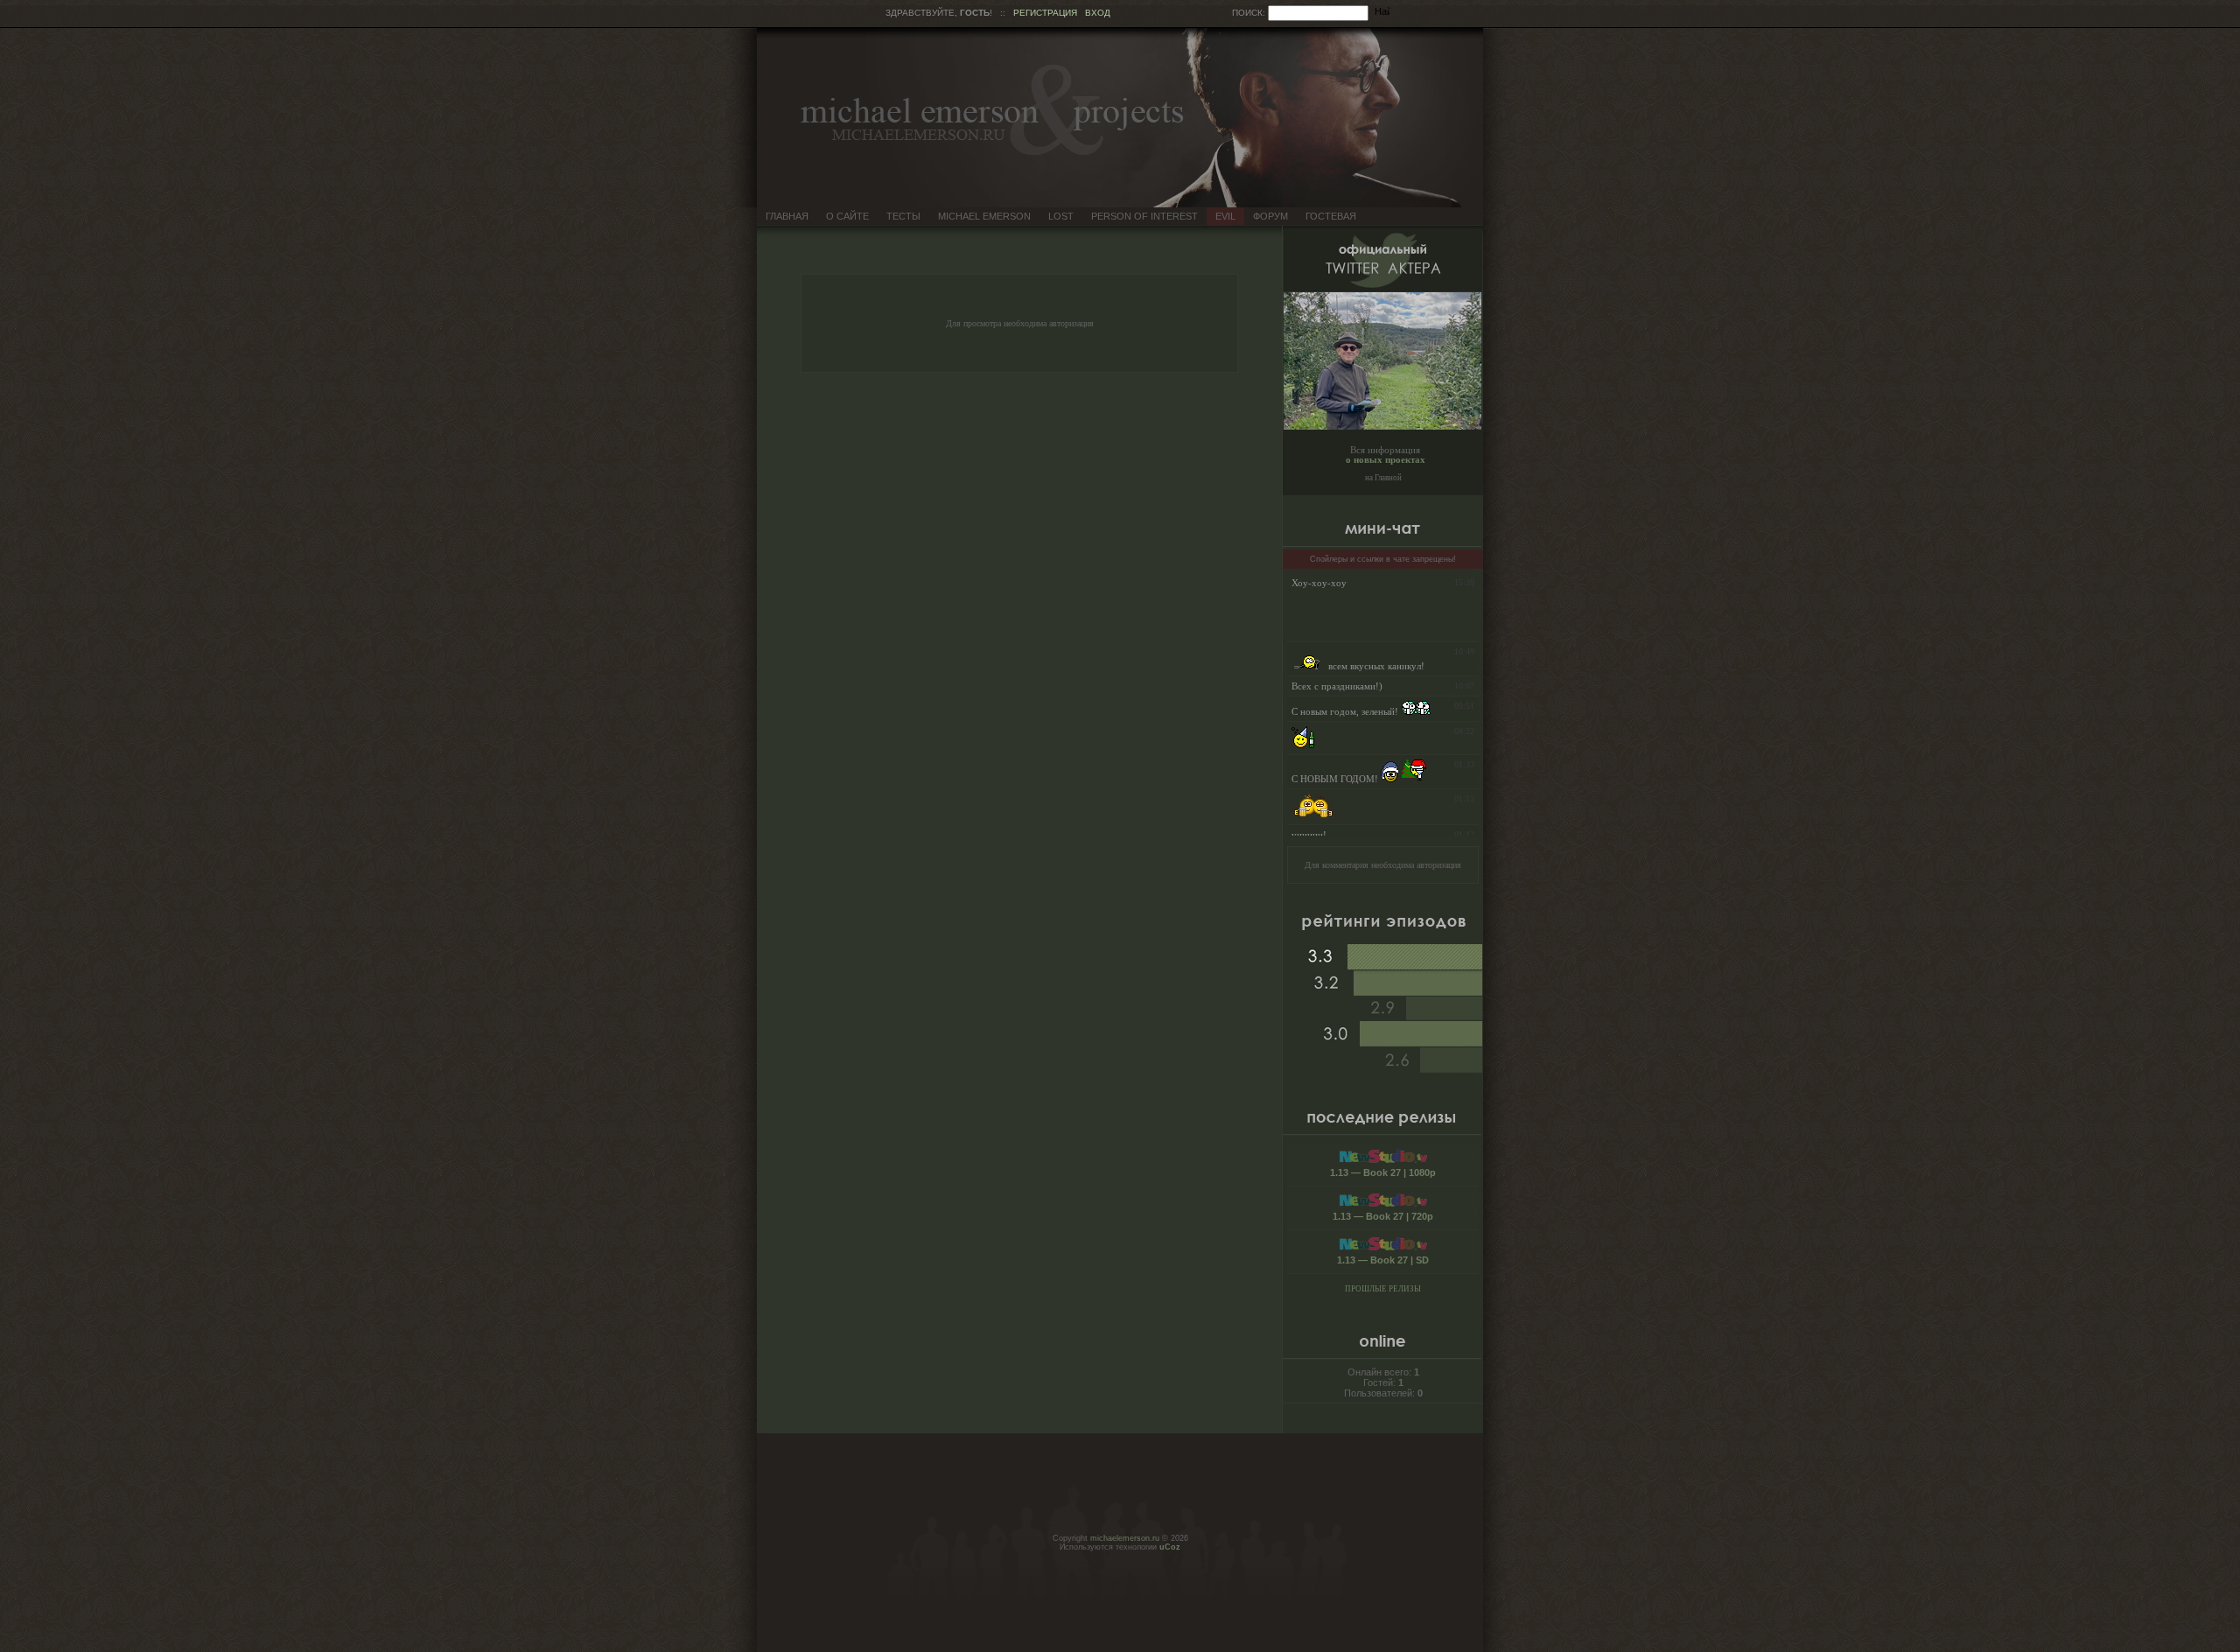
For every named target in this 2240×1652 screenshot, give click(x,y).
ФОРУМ (1270, 216)
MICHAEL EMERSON (984, 216)
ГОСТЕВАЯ (1331, 216)
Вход (1098, 13)
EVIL (1225, 216)
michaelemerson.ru (1125, 1538)
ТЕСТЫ (903, 216)
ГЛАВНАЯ (787, 216)
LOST (1061, 216)
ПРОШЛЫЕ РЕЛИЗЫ (1383, 1289)
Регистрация (1045, 13)
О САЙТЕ (847, 216)
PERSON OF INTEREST (1144, 216)
